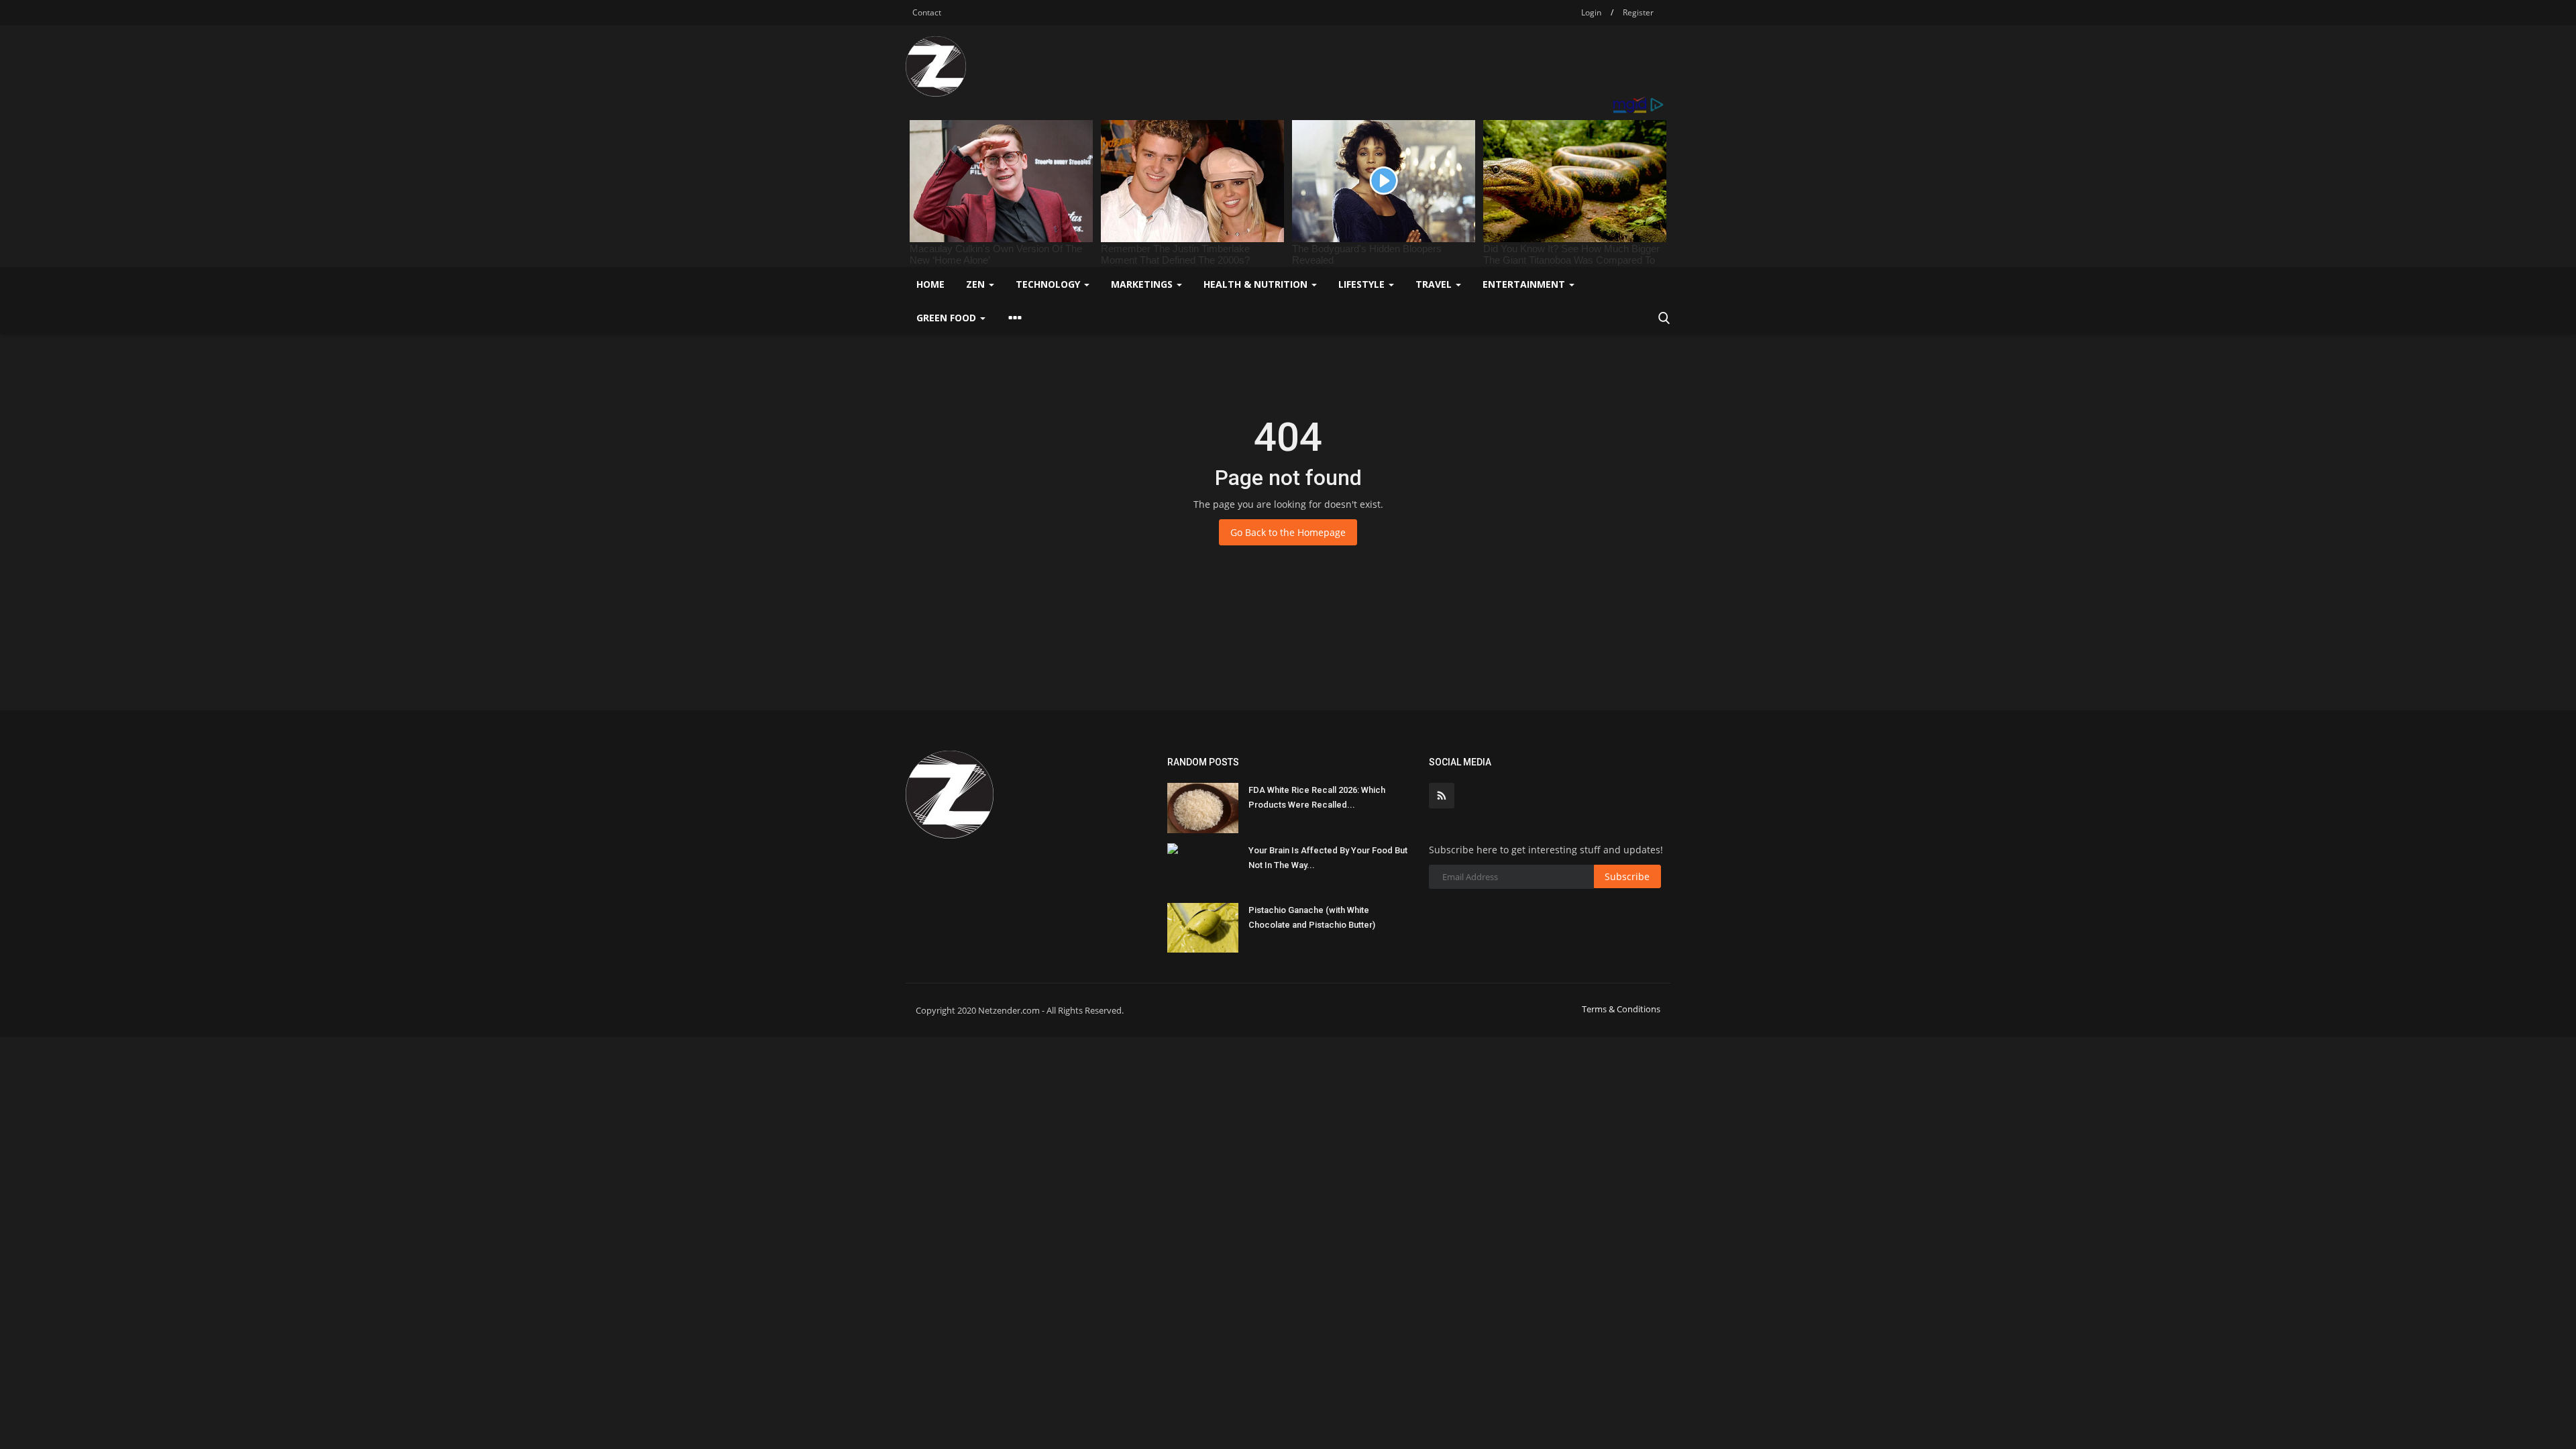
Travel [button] (1435, 284)
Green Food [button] (948, 318)
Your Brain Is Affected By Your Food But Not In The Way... (1328, 858)
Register (1638, 12)
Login (1591, 12)
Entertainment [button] (1525, 284)
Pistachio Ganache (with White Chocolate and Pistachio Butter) (1312, 917)
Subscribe (1627, 876)
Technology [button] (1049, 284)
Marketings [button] (1143, 284)
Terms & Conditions (1621, 1009)
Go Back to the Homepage (1288, 532)
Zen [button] (977, 284)
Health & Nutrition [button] (1257, 284)
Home (930, 284)
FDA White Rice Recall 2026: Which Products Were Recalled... (1317, 797)
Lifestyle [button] (1363, 284)
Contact (927, 12)
